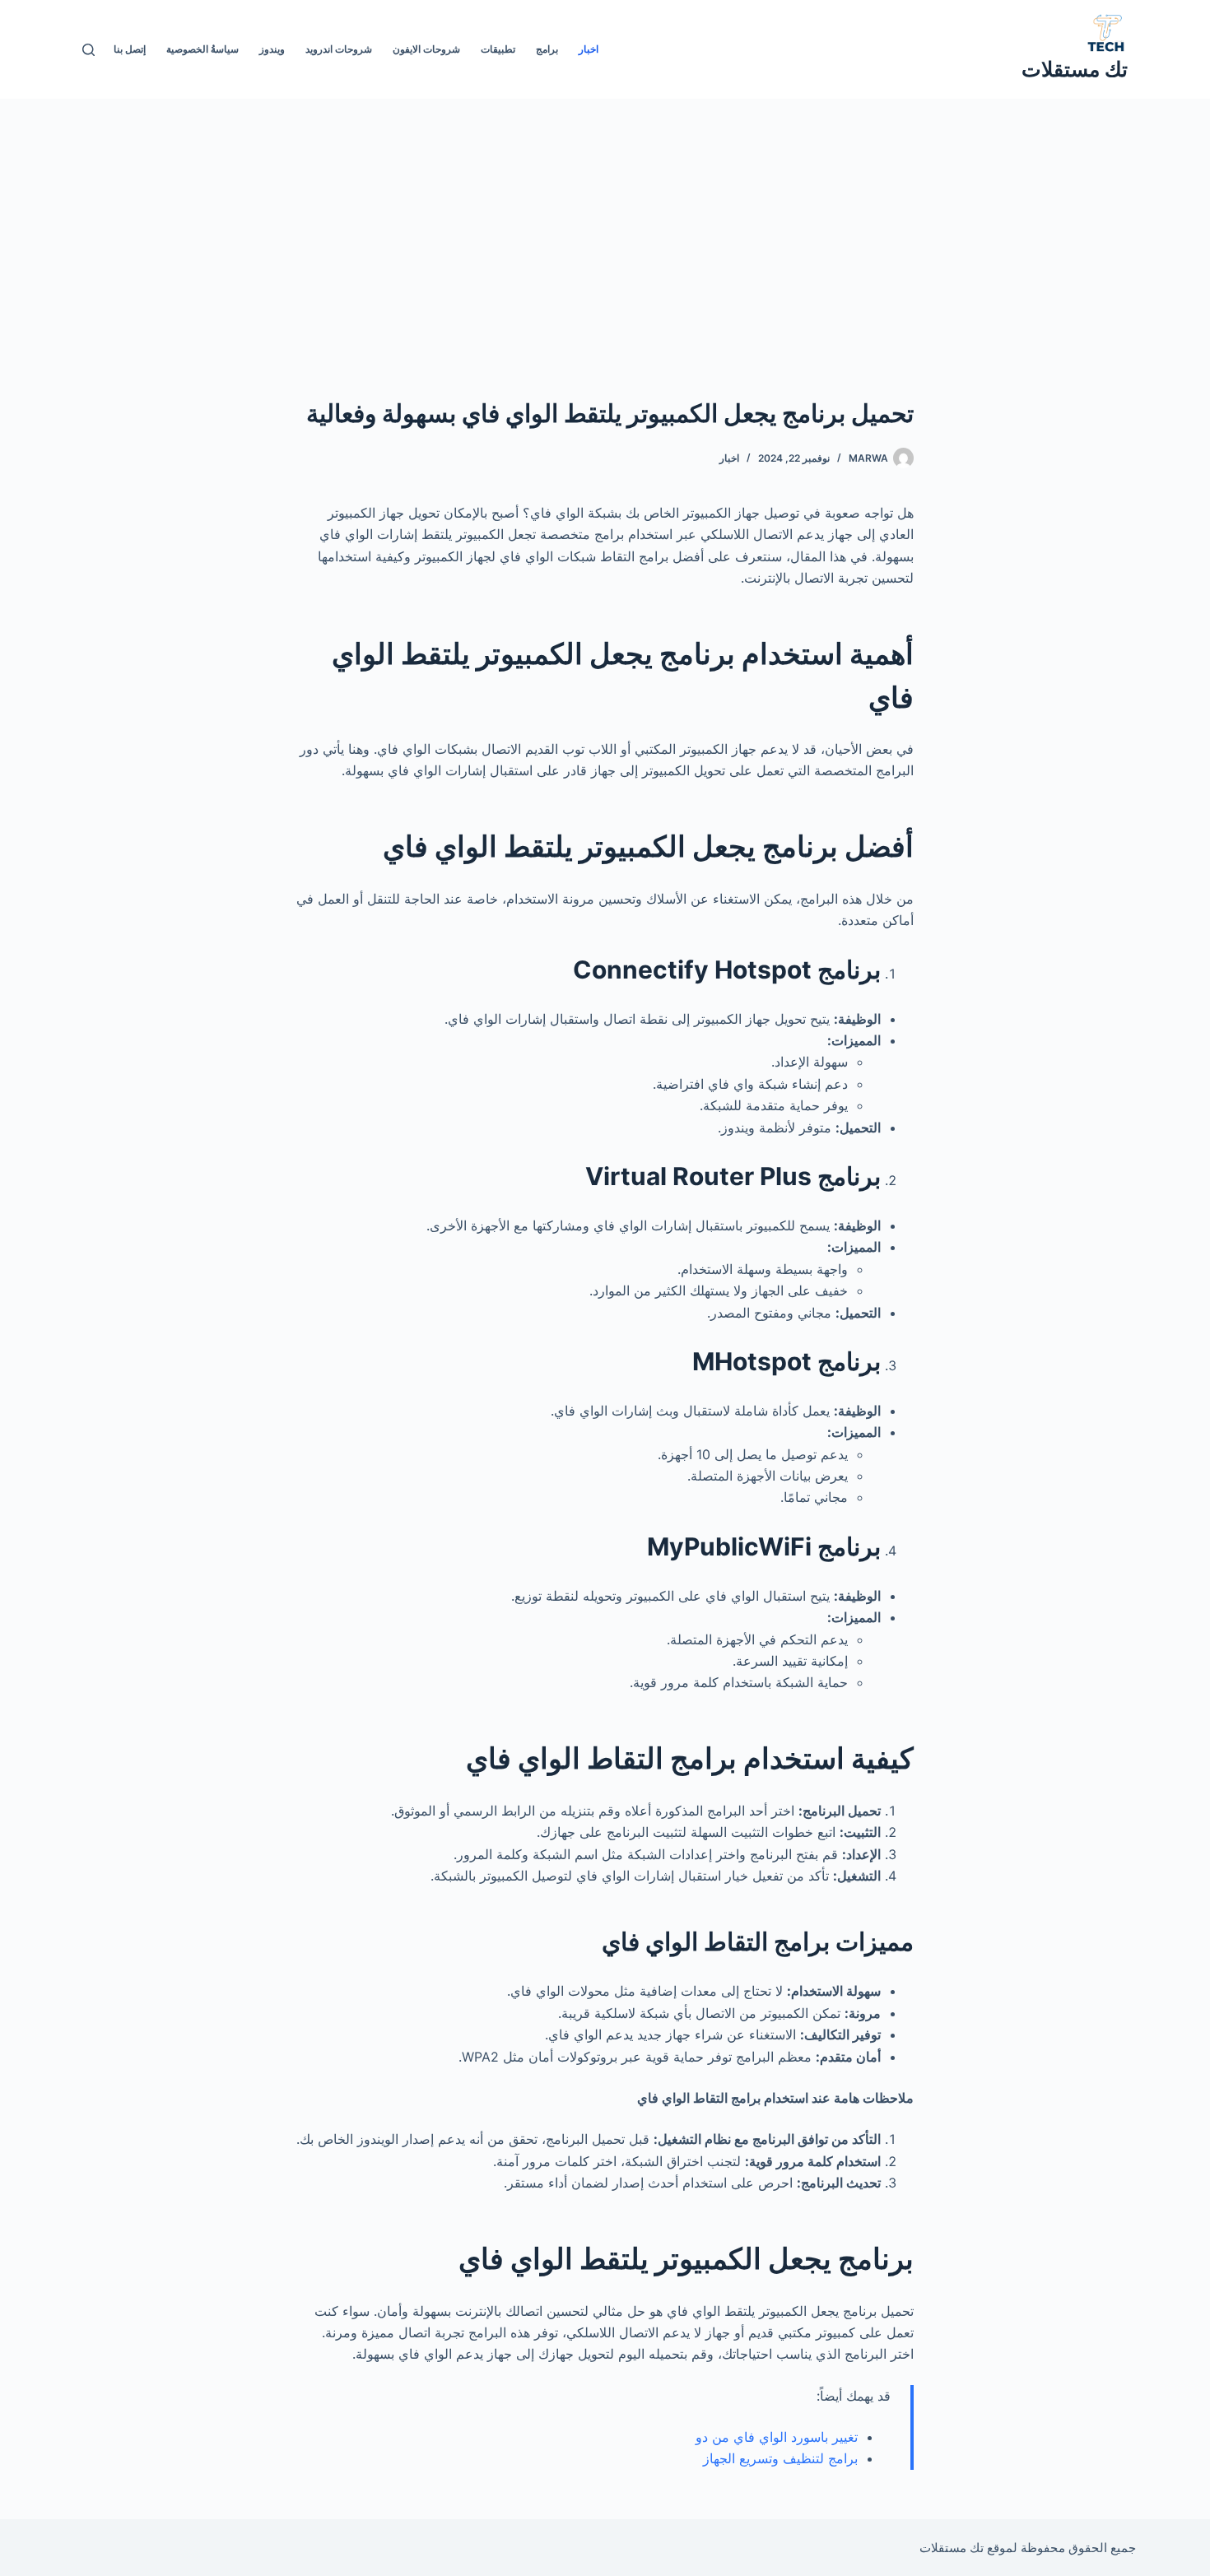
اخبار (589, 49)
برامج (547, 49)
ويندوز (272, 49)
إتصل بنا (130, 49)
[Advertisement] (605, 222)
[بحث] (88, 50)
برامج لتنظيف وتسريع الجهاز (778, 2458)
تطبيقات (498, 49)
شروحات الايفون (426, 49)
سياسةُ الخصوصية (202, 49)
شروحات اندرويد (339, 49)
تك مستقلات (1075, 69)
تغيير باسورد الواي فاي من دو (777, 2437)
